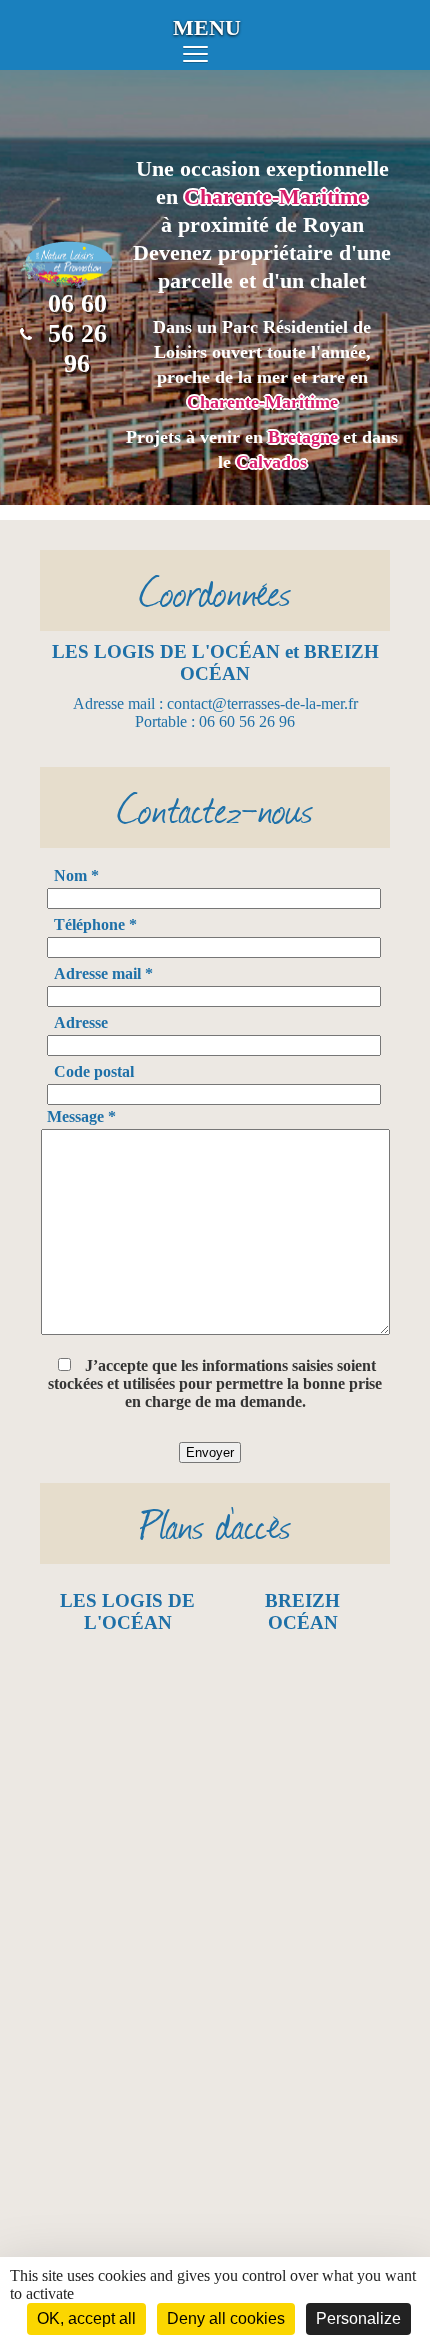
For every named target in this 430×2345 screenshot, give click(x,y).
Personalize (358, 2318)
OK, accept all (86, 2318)
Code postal (94, 1071)
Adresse (81, 1022)
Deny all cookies (226, 2318)
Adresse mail (103, 973)
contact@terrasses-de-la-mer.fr (262, 703)
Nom (76, 875)
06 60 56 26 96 (77, 333)
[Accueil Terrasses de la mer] (67, 279)
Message (81, 1116)
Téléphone (95, 924)
